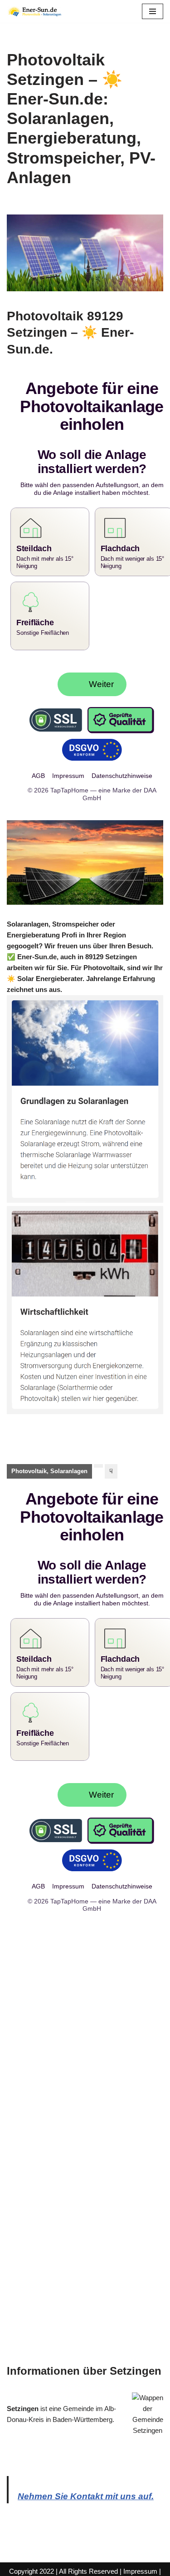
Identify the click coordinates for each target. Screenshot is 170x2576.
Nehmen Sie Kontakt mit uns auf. (86, 2481)
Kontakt (107, 2567)
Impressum (140, 2556)
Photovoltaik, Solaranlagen (49, 1463)
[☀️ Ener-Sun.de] (34, 11)
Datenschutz (71, 2567)
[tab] (49, 1464)
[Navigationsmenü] (153, 11)
